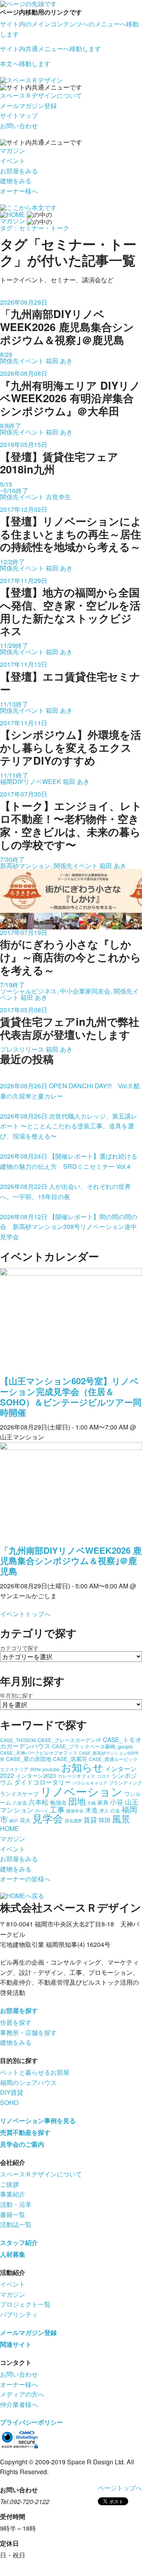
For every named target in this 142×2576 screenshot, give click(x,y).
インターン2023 (36, 1776)
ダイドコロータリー (43, 1782)
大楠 (92, 1803)
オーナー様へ (19, 191)
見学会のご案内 (22, 2144)
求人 (104, 1810)
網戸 (14, 1821)
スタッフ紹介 (19, 2242)
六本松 (38, 1802)
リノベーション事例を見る (38, 2121)
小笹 (117, 1802)
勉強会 (58, 1802)
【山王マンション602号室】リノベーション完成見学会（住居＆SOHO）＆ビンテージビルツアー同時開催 (71, 1397)
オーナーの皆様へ (25, 1879)
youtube (51, 1769)
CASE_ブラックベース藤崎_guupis (92, 1746)
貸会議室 (73, 1821)
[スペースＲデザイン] (32, 80)
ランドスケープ (19, 1794)
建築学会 (75, 1811)
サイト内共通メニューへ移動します (50, 49)
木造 (92, 1810)
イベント (13, 161)
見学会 (48, 1818)
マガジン (13, 150)
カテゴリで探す (19, 1648)
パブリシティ (19, 2314)
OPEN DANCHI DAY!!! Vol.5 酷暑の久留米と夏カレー (70, 1091)
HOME (9, 1828)
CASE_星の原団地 (29, 1759)
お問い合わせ (19, 126)
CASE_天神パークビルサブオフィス (39, 1753)
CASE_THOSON (18, 1740)
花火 (25, 1820)
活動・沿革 (16, 2204)
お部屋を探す (19, 2010)
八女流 (20, 1802)
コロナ (104, 1776)
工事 (57, 1809)
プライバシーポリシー (32, 2422)
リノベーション (81, 1791)
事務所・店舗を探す (28, 2032)
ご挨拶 (9, 2184)
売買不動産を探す (25, 2132)
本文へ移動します (25, 63)
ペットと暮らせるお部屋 (35, 2072)
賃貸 (90, 1819)
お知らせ (82, 1767)
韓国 (105, 1820)
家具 (103, 1802)
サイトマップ (19, 115)
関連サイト (16, 2344)
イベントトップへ (25, 1614)
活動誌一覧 (16, 2224)
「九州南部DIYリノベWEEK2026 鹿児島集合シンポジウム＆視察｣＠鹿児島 (71, 1561)
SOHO (9, 2102)
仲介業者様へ (19, 2404)
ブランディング (125, 1782)
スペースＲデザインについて (41, 95)
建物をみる (16, 181)
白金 (115, 1810)
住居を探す (16, 2022)
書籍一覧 (13, 2214)
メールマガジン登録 (28, 106)
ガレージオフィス (77, 1776)
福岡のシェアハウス (28, 2082)
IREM (35, 1769)
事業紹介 (13, 2194)
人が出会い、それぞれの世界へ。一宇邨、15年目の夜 (65, 1191)
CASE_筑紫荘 (70, 1759)
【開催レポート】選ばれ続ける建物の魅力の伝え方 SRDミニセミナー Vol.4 (69, 1161)
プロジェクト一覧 (25, 2304)
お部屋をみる (19, 171)
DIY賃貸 (12, 2092)
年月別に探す (17, 1695)
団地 (77, 1801)
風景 (121, 1819)
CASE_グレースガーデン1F (69, 1740)
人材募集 (13, 2254)
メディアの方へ (22, 2394)
